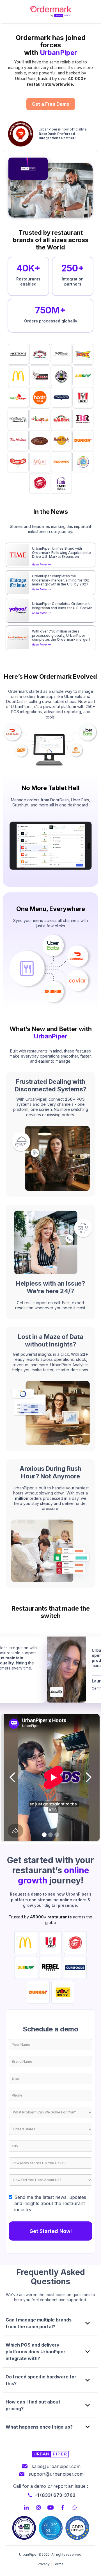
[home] (50, 11)
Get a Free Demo (51, 104)
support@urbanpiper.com (56, 2474)
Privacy (44, 2564)
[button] (13, 1777)
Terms (58, 2564)
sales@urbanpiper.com (56, 2466)
